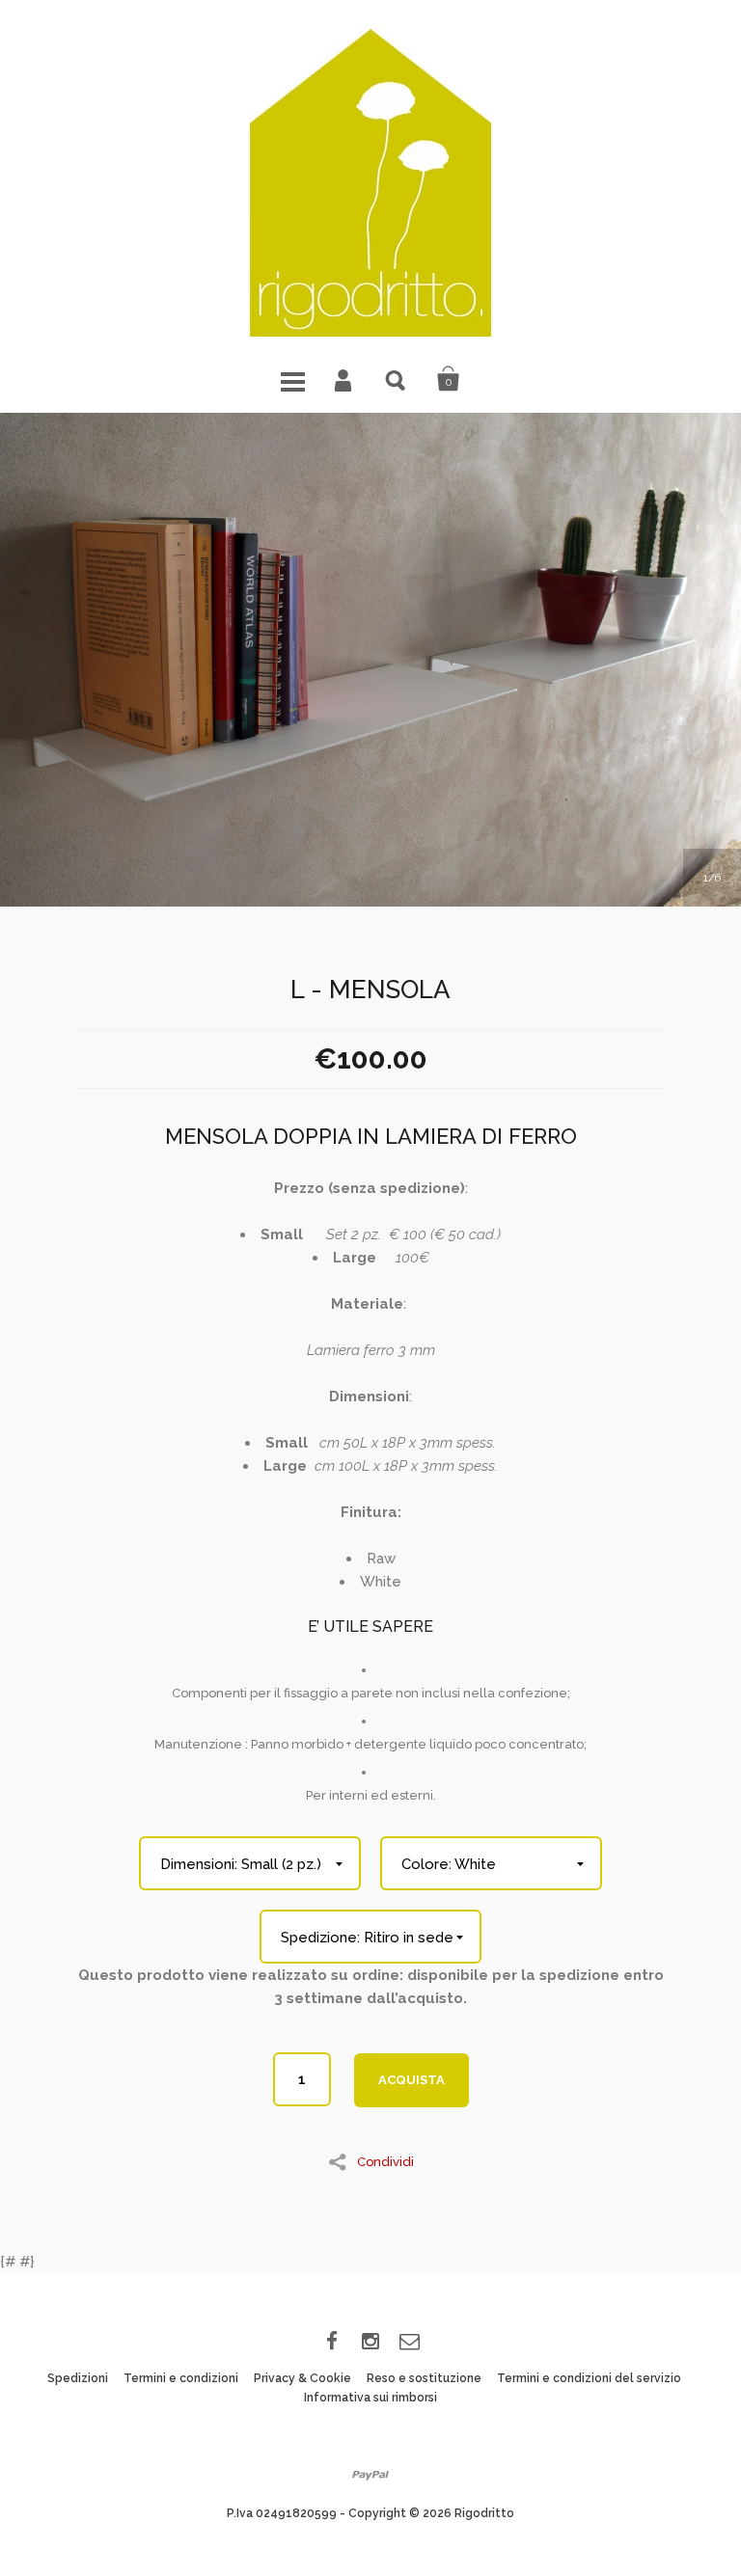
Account (344, 379)
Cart (449, 379)
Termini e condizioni (181, 2378)
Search (397, 379)
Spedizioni (78, 2378)
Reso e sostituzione (424, 2378)
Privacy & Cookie (302, 2378)
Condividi (385, 2161)
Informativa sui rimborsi (370, 2398)
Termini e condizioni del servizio (589, 2378)
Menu (292, 379)
